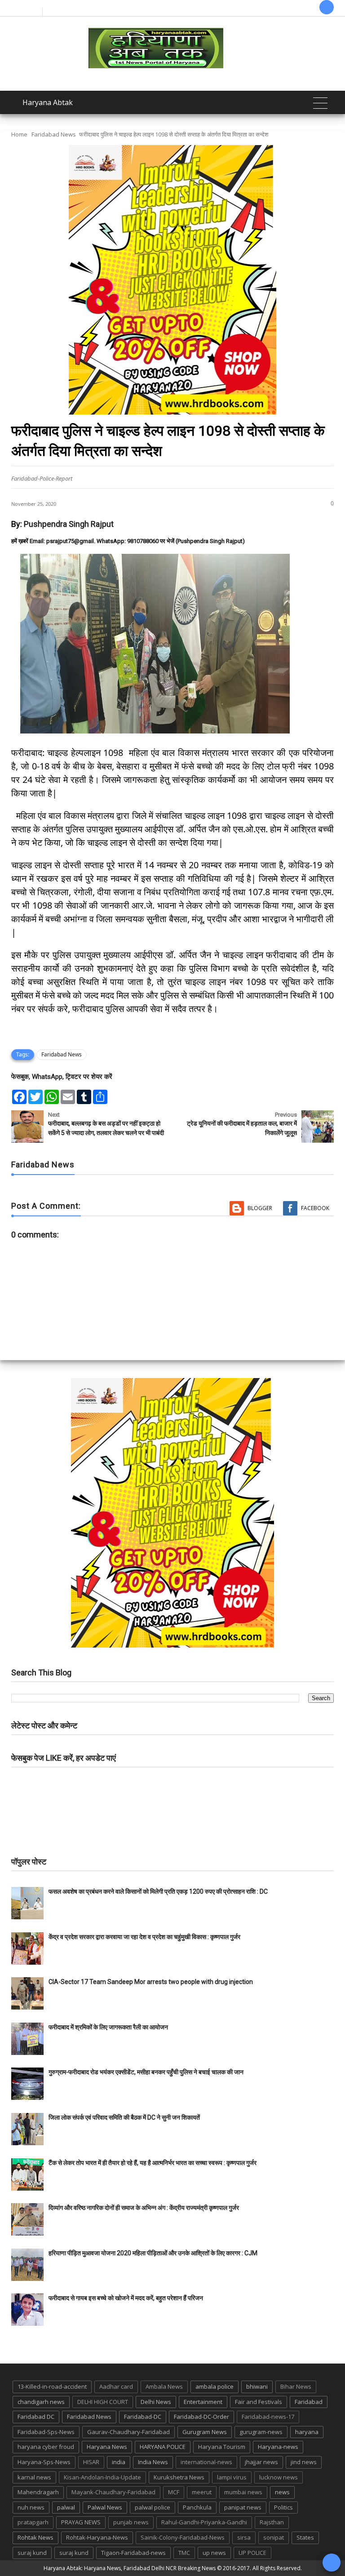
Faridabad (309, 2402)
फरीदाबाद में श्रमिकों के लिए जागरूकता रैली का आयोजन (108, 2027)
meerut (202, 2492)
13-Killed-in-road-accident (52, 2386)
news (282, 2492)
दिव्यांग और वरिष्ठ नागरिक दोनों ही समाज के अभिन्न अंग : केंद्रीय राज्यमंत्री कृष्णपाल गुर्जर (144, 2208)
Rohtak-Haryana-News (97, 2537)
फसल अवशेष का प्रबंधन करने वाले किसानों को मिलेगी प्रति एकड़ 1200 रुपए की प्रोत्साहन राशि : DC (158, 1891)
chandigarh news (41, 2402)
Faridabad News (54, 134)
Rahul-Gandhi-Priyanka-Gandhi (204, 2522)
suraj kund (32, 2553)
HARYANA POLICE (163, 2447)
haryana (307, 2432)
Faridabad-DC (143, 2417)
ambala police (215, 2386)
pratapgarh (33, 2522)
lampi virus (232, 2477)
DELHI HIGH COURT (103, 2402)
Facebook (315, 1208)
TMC (184, 2553)
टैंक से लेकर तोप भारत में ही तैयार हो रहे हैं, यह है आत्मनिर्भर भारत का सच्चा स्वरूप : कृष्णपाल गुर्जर (153, 2163)
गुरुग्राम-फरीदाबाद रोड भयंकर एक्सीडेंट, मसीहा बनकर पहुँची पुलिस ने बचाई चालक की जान (146, 2072)
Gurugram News (205, 2432)
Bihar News (296, 2386)
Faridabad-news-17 (268, 2417)
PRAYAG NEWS (81, 2522)
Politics (283, 2507)
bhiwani (257, 2386)
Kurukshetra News (179, 2477)
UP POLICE (252, 2553)
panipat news (243, 2507)
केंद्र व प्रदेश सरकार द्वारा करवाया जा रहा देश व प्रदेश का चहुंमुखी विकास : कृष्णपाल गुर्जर (144, 1937)
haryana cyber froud (46, 2447)
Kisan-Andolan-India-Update (102, 2477)
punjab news (131, 2522)
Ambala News (164, 2386)
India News (153, 2462)
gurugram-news (261, 2432)
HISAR (91, 2462)
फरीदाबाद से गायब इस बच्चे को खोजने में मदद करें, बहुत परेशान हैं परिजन (126, 2298)
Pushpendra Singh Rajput (69, 524)
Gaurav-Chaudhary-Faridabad (128, 2432)
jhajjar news (261, 2462)
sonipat (274, 2537)
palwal (66, 2507)
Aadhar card (116, 2386)
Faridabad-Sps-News (46, 2432)
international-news (206, 2462)
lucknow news (279, 2477)
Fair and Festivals (259, 2402)
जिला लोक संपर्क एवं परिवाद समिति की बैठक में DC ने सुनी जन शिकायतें (124, 2117)
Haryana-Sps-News (44, 2462)
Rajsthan (272, 2522)
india (119, 2462)
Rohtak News (35, 2537)
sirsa (244, 2537)
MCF (174, 2492)
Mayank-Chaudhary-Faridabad (113, 2492)
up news (214, 2553)
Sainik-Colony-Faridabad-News (183, 2537)
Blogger (260, 1208)
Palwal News (105, 2507)
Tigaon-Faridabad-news (133, 2553)
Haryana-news (278, 2447)
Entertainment (203, 2402)
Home (19, 134)
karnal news (34, 2477)
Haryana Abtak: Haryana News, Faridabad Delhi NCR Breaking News (130, 2568)
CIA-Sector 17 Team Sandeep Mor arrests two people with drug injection (151, 1982)
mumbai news (243, 2492)
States (305, 2537)
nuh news (31, 2507)
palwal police (153, 2507)
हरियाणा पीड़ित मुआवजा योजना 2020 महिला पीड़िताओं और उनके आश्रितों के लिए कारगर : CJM (153, 2253)
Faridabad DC (36, 2417)
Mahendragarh (38, 2492)
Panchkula (197, 2507)
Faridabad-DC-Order (201, 2417)
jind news (304, 2462)
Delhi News (156, 2402)
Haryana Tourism (222, 2447)
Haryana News (107, 2447)
